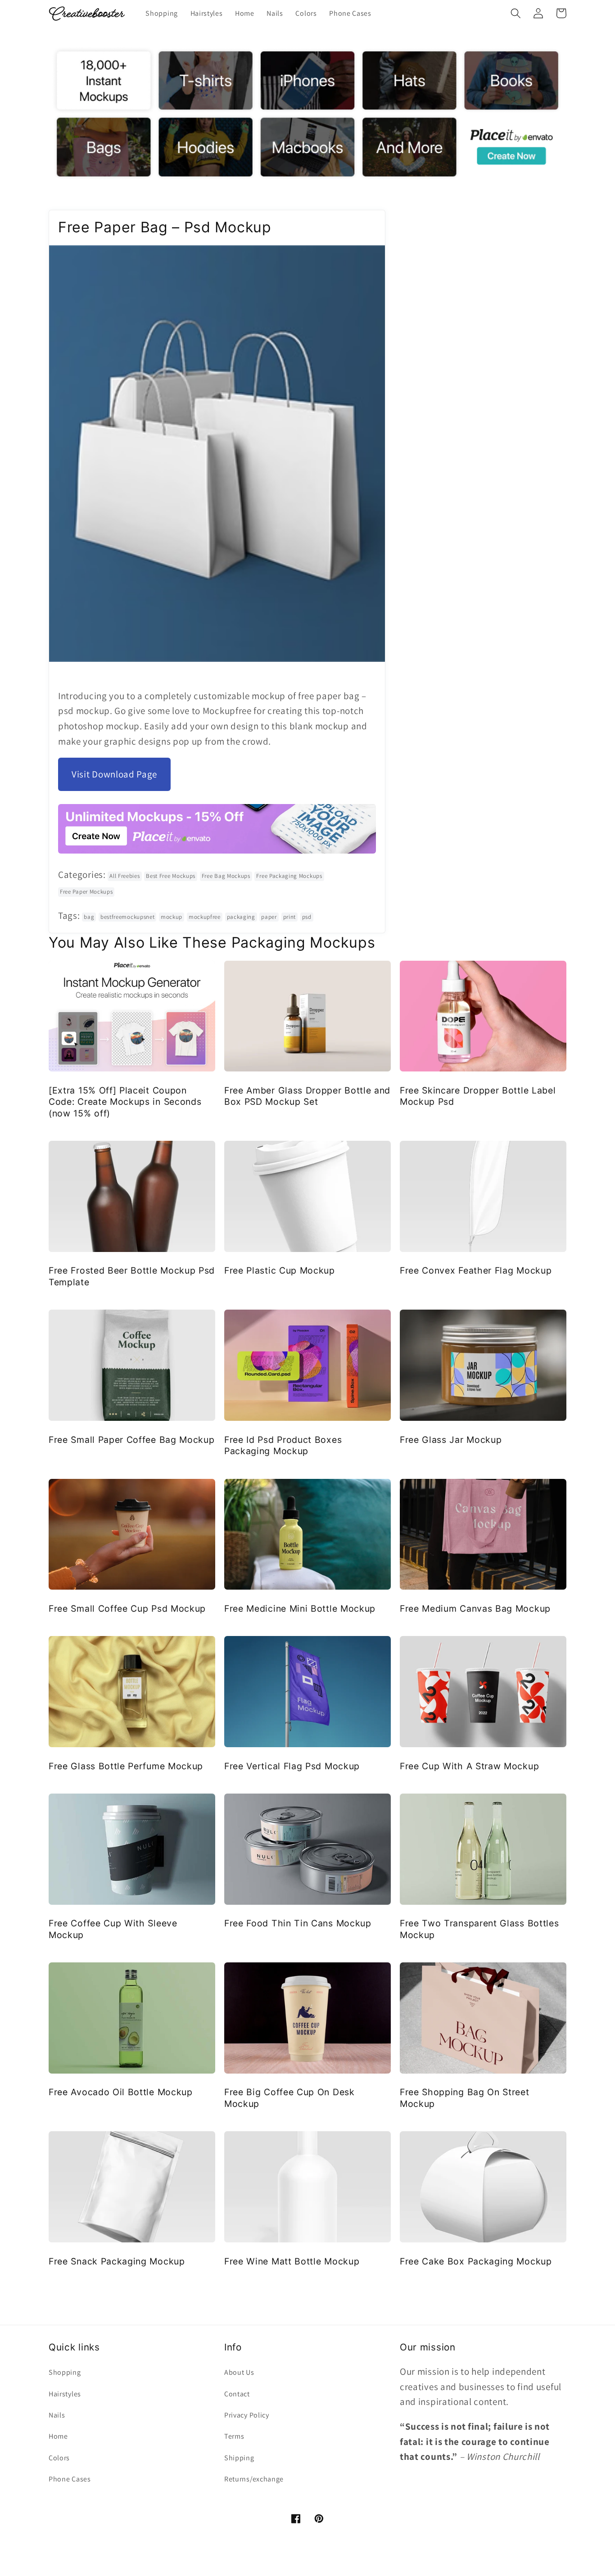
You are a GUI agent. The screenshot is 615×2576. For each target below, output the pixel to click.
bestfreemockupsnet (127, 917)
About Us (239, 2372)
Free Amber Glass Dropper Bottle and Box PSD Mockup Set (307, 1096)
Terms (234, 2436)
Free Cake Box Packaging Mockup (476, 2261)
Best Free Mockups (171, 876)
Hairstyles (65, 2394)
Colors (59, 2458)
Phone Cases (70, 2479)
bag (89, 917)
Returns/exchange (254, 2479)
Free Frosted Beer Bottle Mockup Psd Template (132, 1276)
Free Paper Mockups (86, 892)
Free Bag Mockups (226, 876)
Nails (57, 2415)
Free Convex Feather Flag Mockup (476, 1270)
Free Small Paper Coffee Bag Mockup (131, 1440)
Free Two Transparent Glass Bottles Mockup (479, 1929)
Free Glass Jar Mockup (451, 1440)
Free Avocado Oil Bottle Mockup (121, 2092)
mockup (172, 917)
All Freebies (124, 876)
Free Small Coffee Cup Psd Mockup (127, 1609)
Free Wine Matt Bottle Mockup (292, 2261)
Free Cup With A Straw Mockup (469, 1766)
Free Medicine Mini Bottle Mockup (300, 1609)
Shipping (239, 2458)
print (289, 917)
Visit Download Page (114, 774)
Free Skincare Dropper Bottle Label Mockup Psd (478, 1096)
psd (307, 917)
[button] (516, 13)
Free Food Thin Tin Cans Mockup (298, 1923)
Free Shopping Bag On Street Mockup (465, 2098)
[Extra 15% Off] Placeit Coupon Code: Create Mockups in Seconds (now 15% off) (125, 1102)
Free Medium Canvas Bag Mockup (475, 1609)
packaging (241, 917)
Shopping (65, 2372)
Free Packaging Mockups (289, 876)
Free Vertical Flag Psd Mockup (292, 1766)
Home (58, 2436)
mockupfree (205, 917)
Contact (237, 2394)
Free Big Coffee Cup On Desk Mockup (289, 2098)
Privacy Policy (247, 2415)
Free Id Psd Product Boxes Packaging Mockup (283, 1445)
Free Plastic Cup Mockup (280, 1270)
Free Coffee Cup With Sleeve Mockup (113, 1929)
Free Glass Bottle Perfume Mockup (126, 1766)
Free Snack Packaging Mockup (117, 2261)
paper (269, 917)
